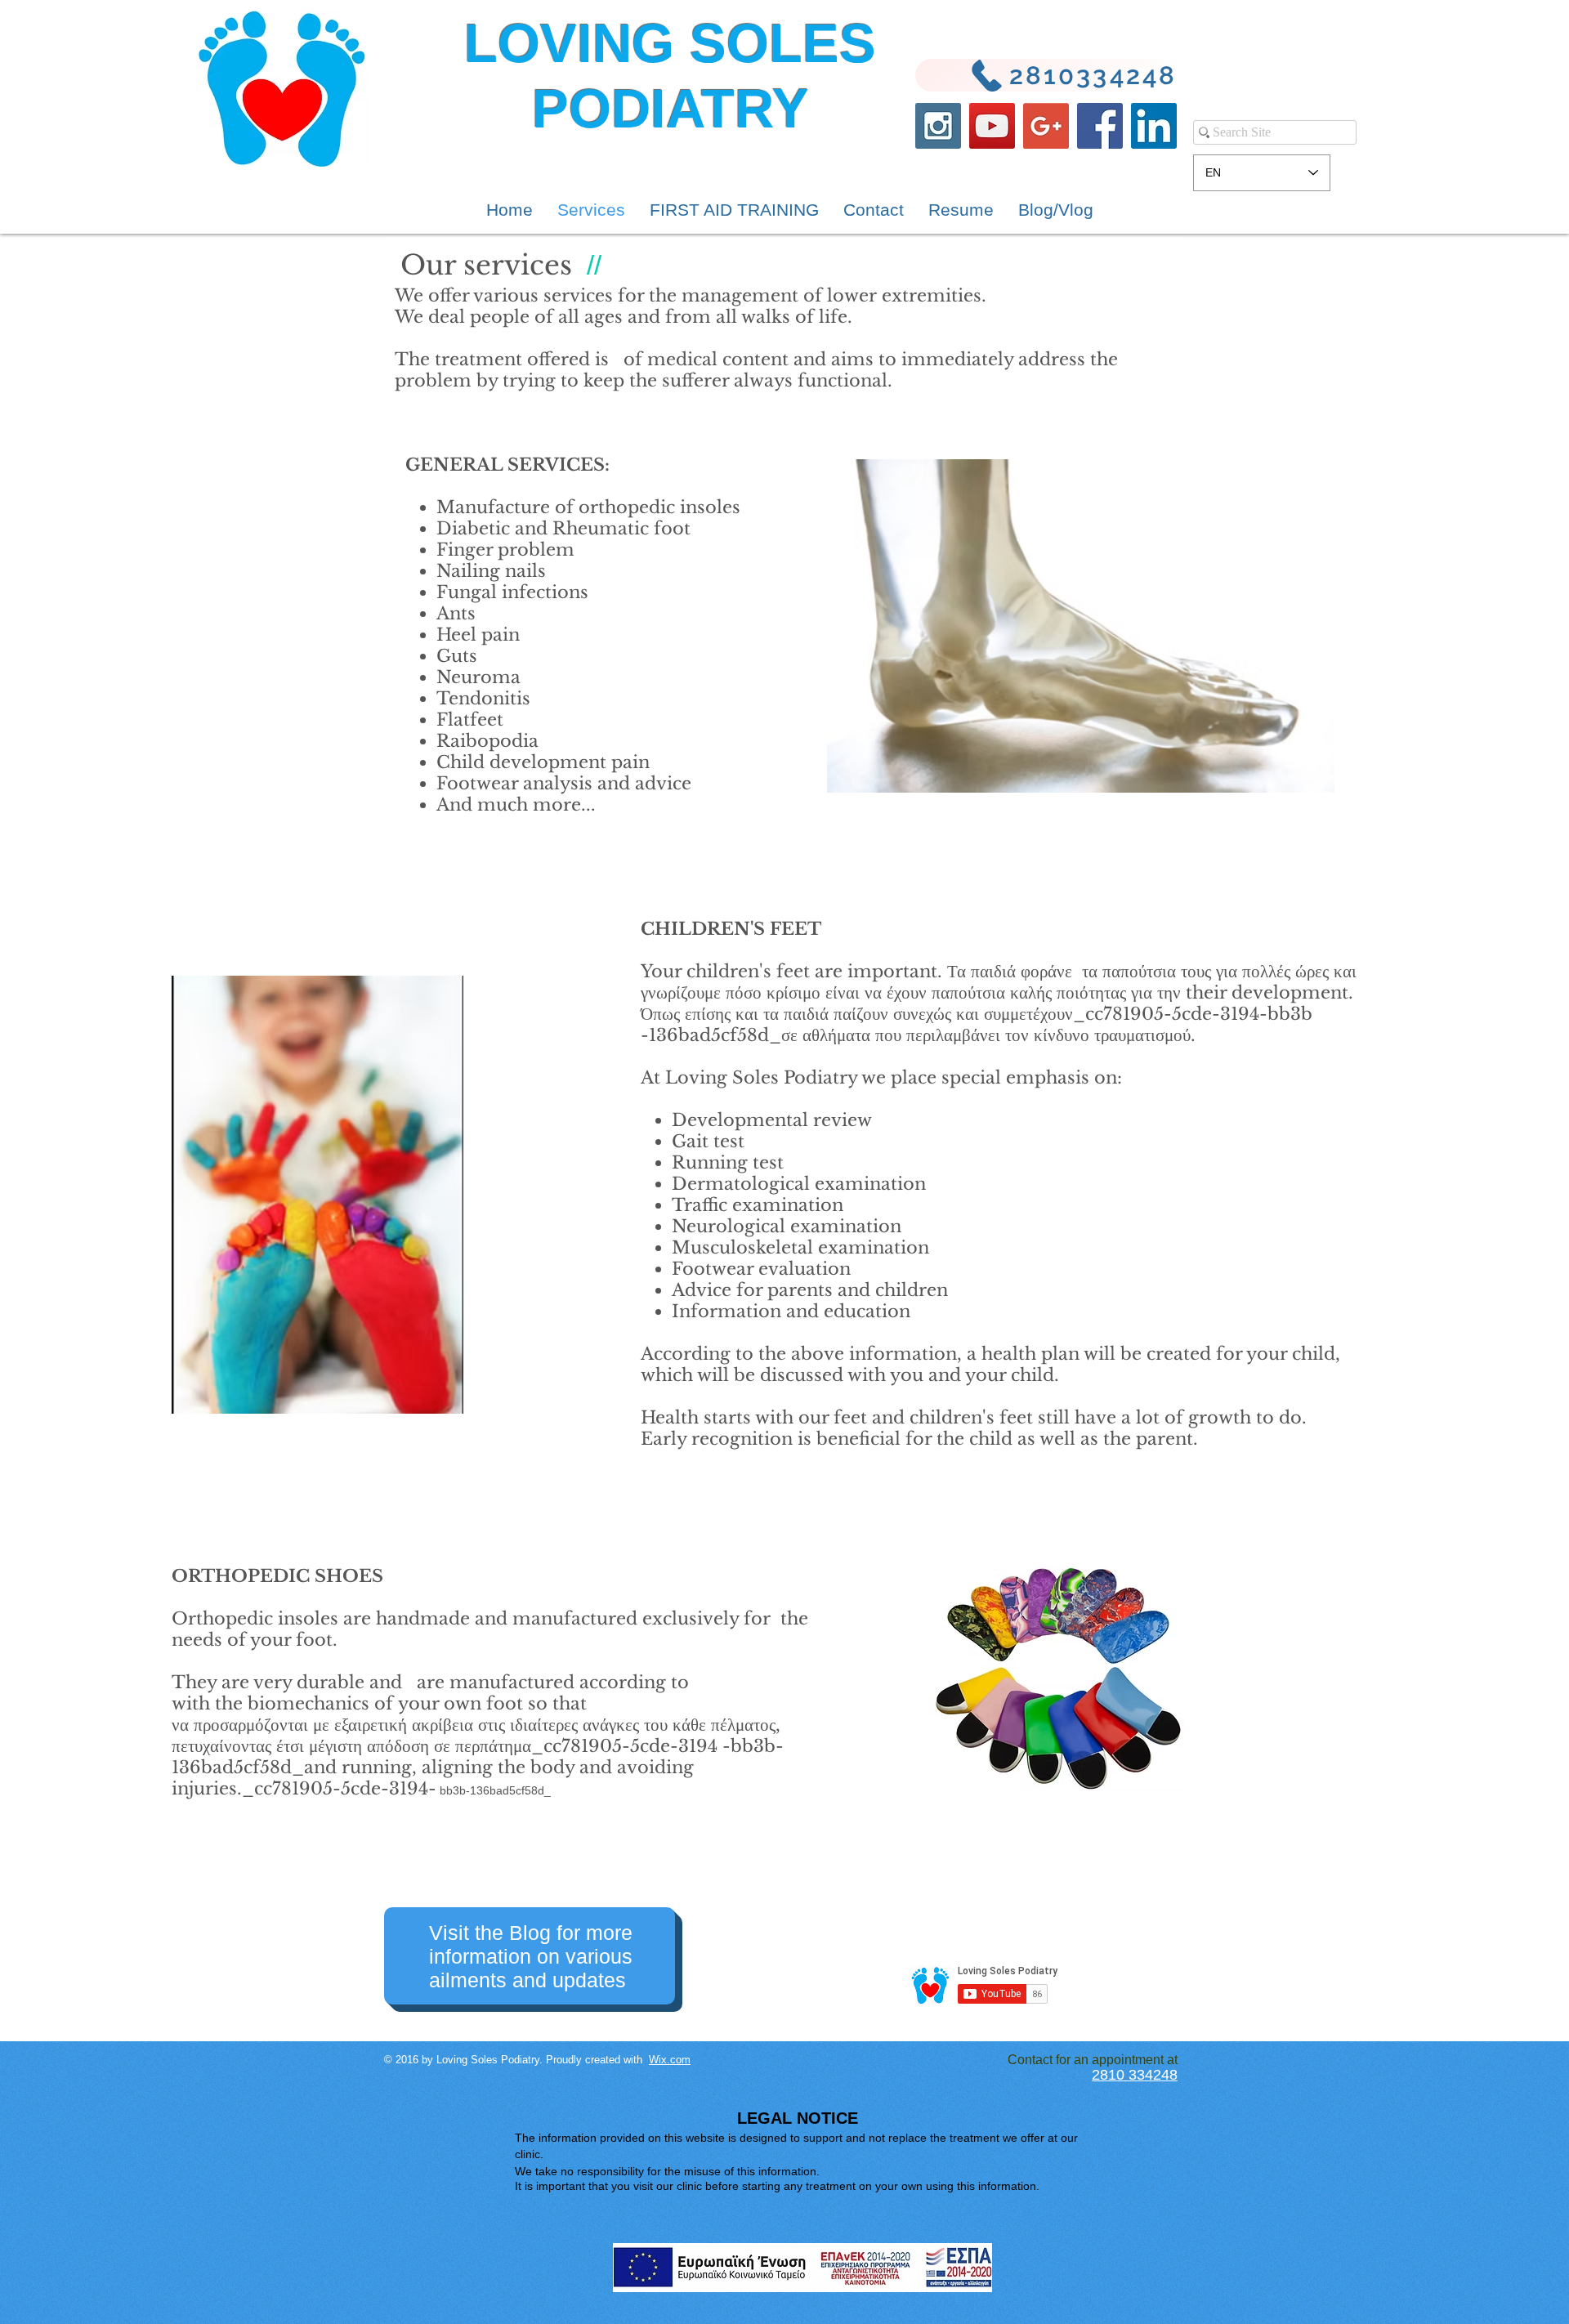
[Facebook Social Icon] (1100, 126)
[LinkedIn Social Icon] (1154, 126)
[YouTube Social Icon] (992, 126)
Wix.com (670, 2060)
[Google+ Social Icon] (1046, 126)
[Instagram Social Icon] (938, 126)
